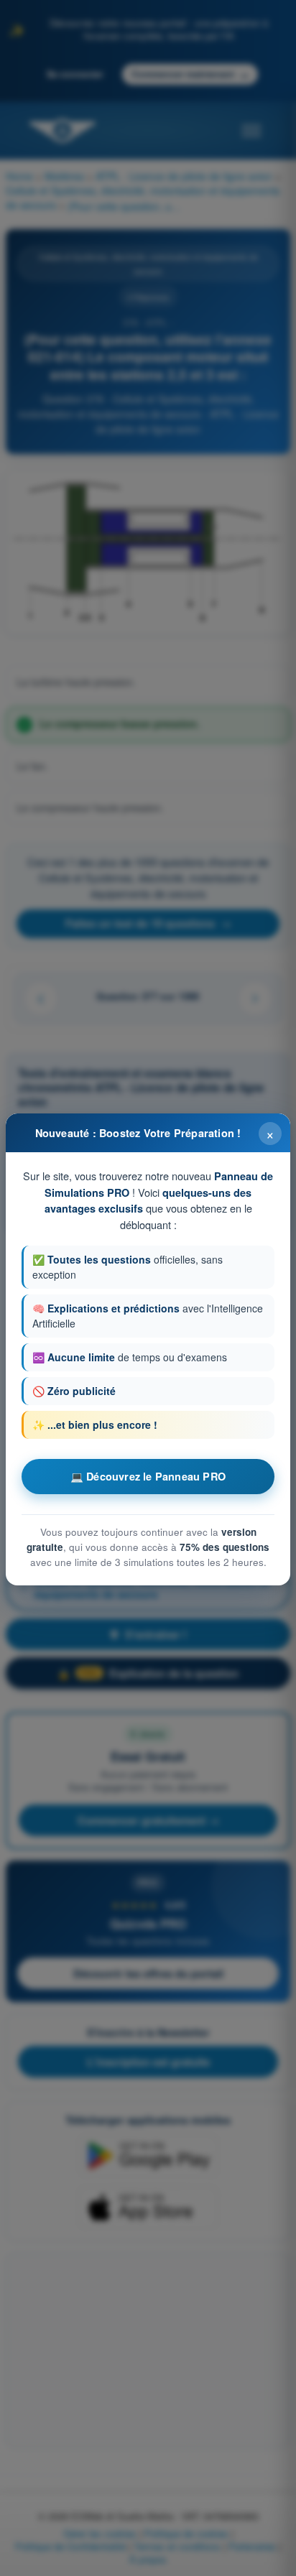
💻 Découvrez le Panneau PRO (148, 1476)
